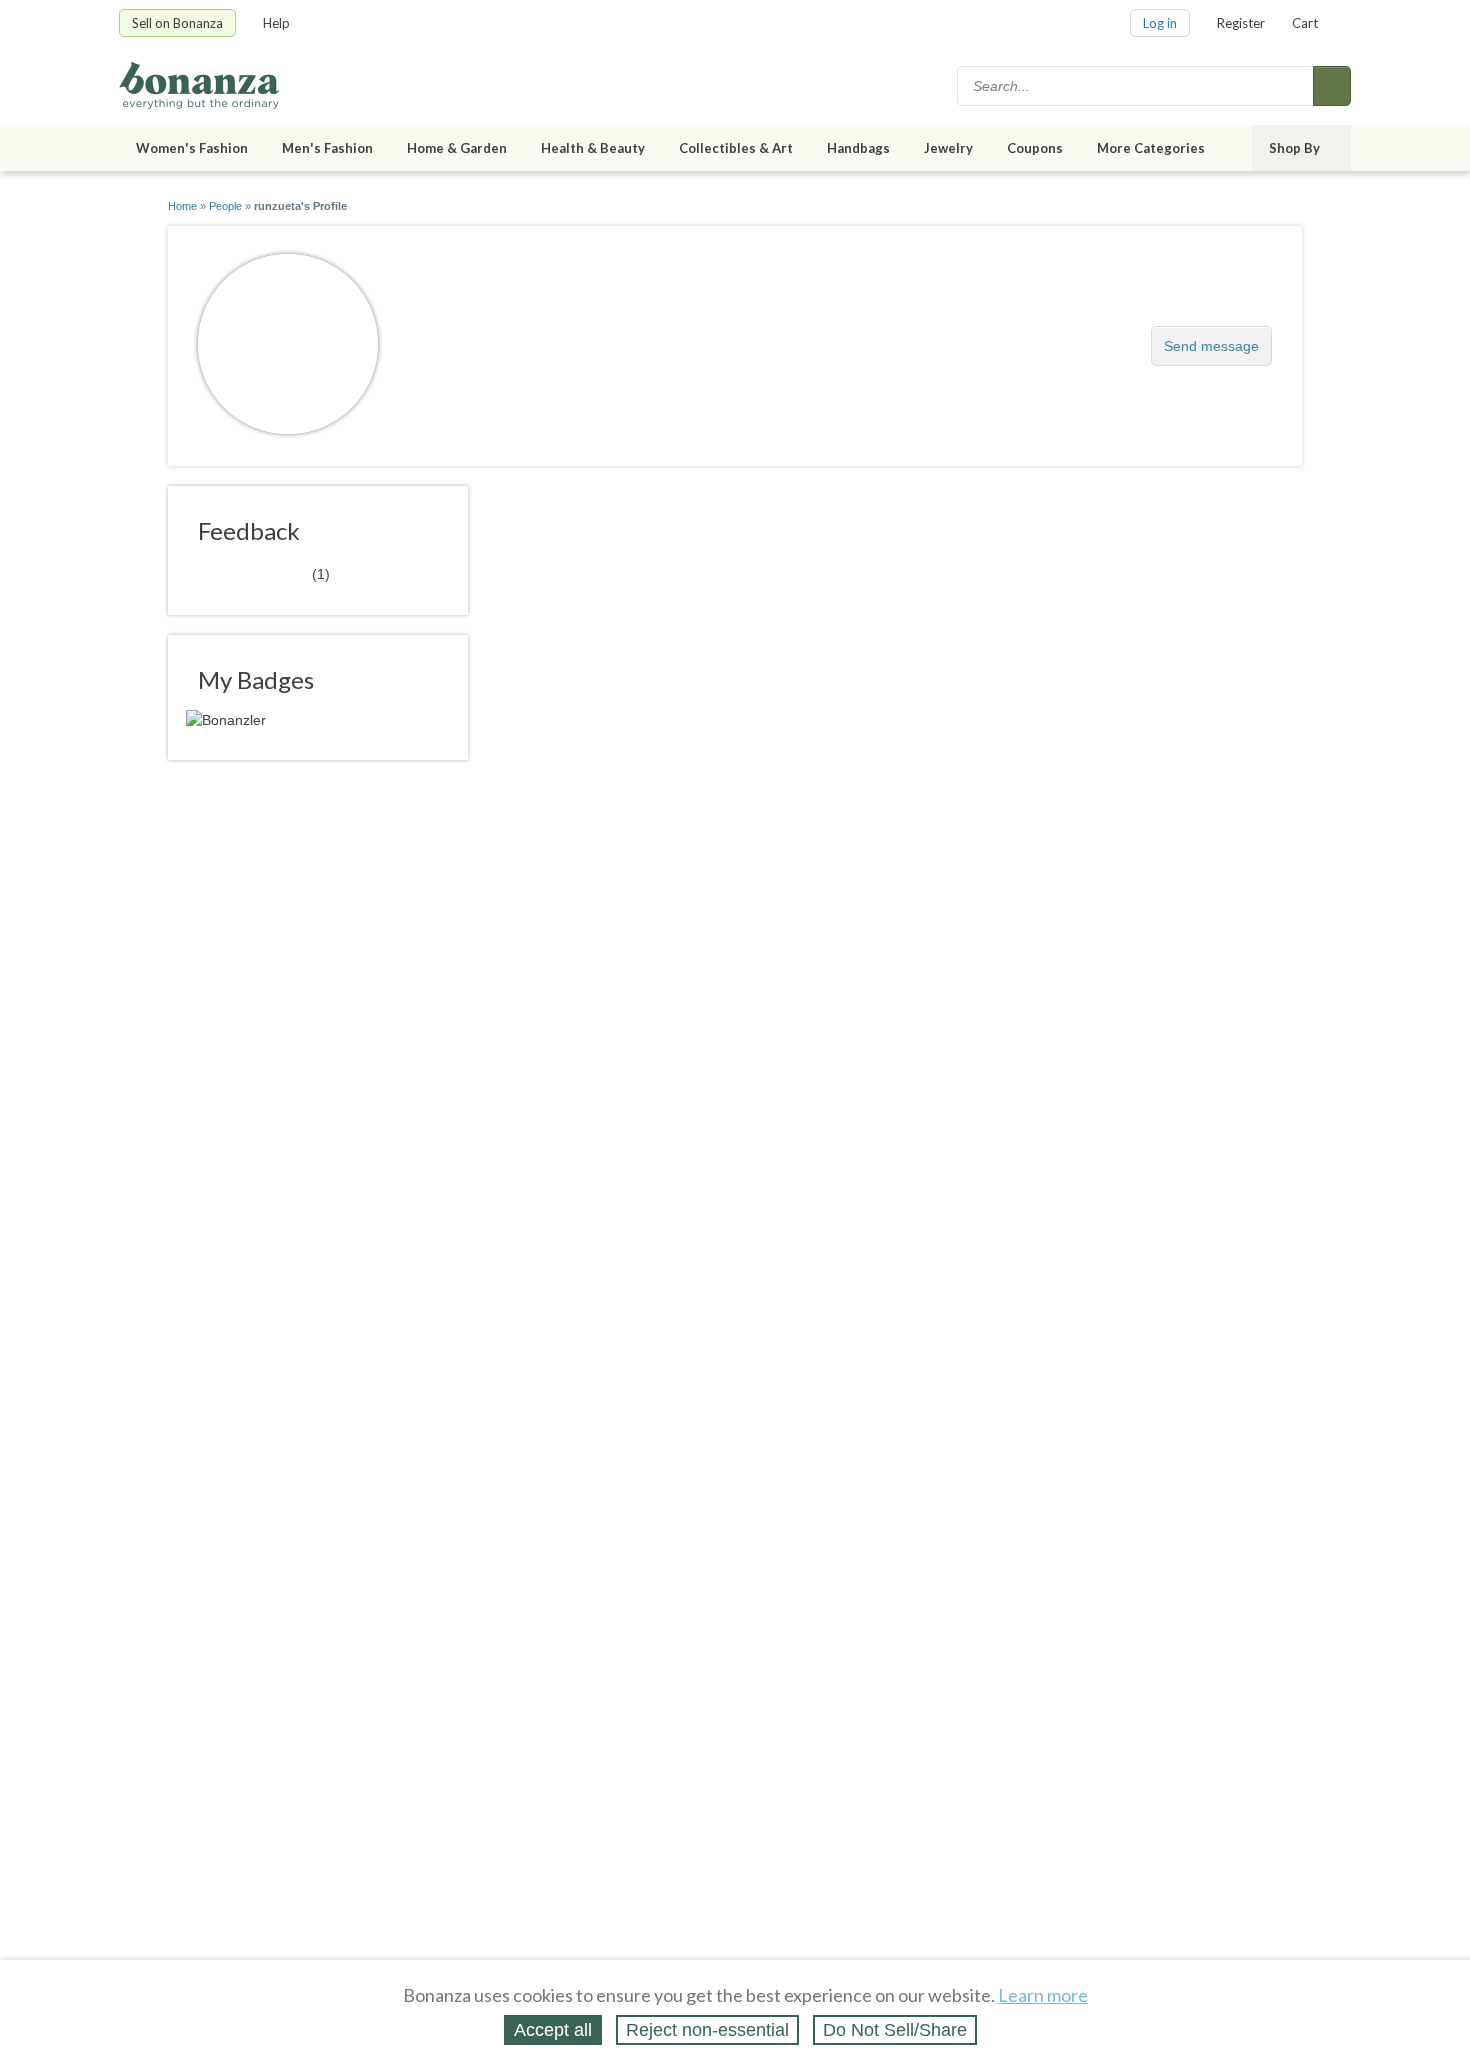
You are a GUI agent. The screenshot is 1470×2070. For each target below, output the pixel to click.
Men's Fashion (327, 148)
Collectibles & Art (736, 148)
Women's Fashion (192, 148)
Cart (1305, 23)
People (225, 206)
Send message (1211, 346)
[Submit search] (1332, 86)
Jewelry (948, 148)
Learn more (1043, 1995)
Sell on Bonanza (177, 23)
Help (276, 23)
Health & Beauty (593, 148)
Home (182, 206)
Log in (1160, 23)
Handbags (858, 148)
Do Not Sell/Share (895, 2030)
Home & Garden (457, 148)
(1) (264, 573)
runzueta (454, 335)
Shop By (1294, 148)
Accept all (553, 2030)
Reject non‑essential (707, 2030)
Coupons (1035, 148)
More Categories (1151, 148)
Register (1241, 23)
